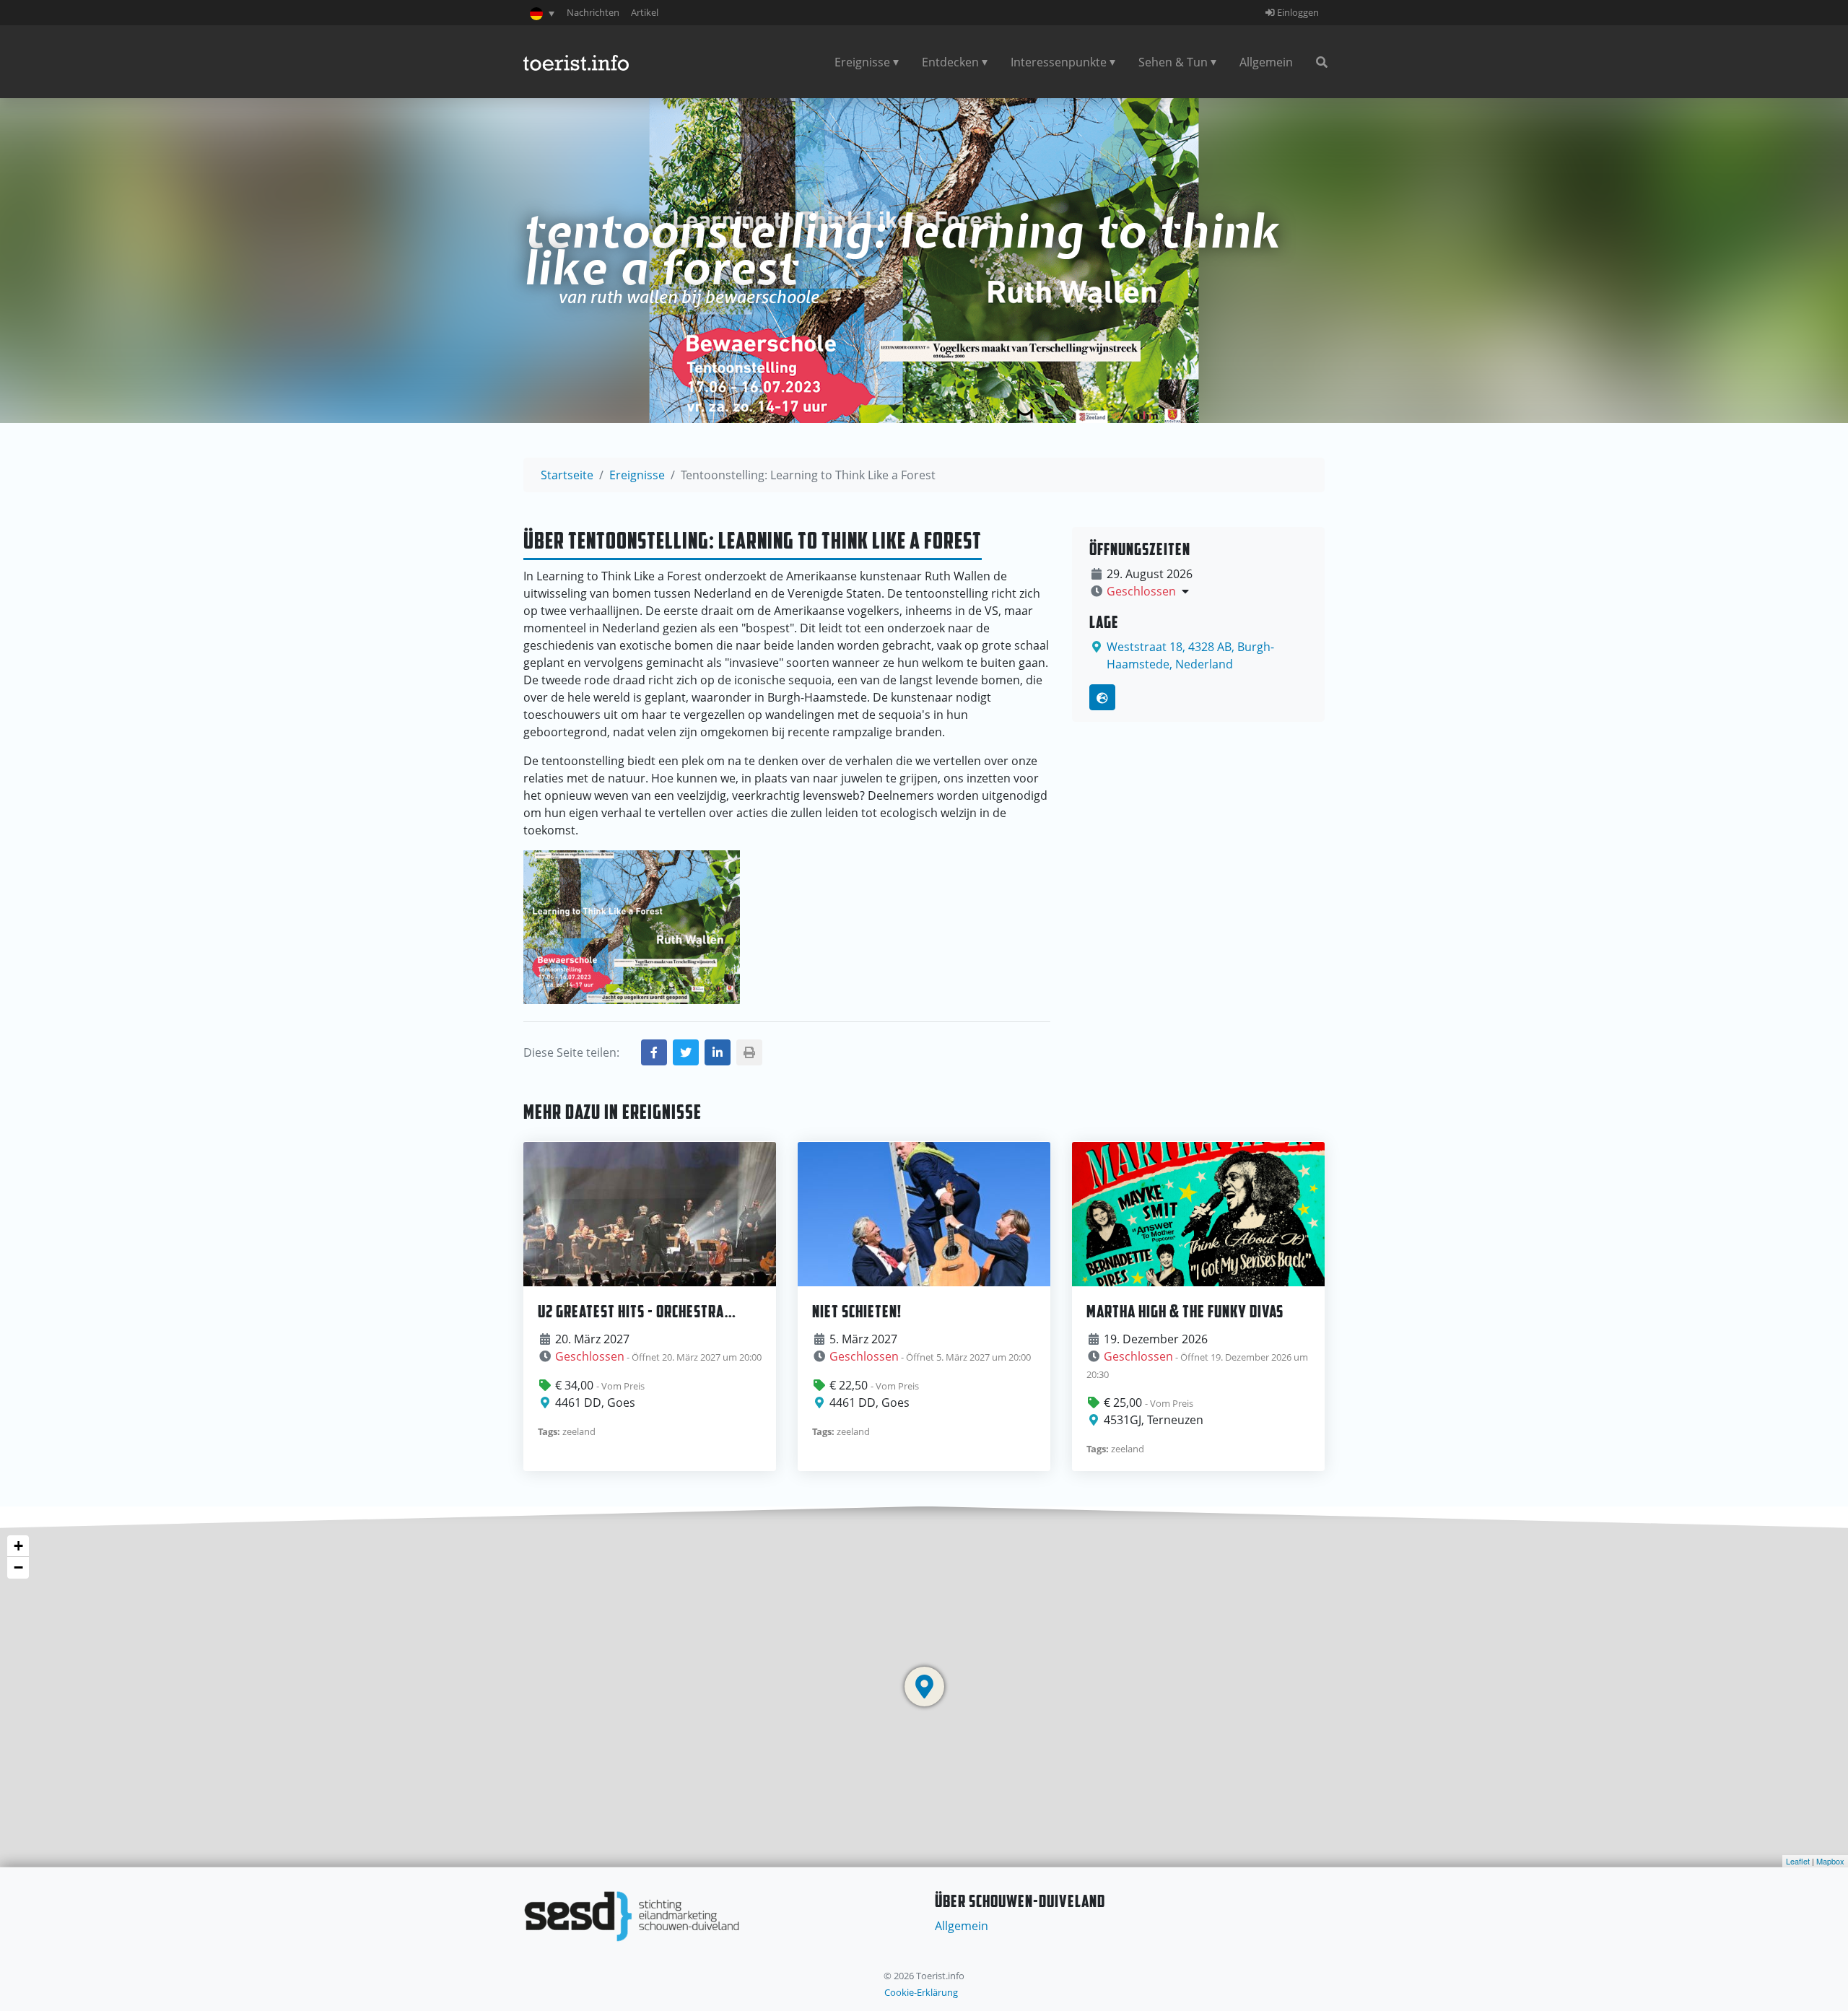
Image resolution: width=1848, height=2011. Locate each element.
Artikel (645, 12)
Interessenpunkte (1059, 62)
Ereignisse (862, 62)
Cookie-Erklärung (921, 1992)
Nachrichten (593, 12)
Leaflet (1798, 1861)
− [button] (18, 1567)
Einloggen (1297, 12)
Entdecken (950, 62)
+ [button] (18, 1546)
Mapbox (1830, 1861)
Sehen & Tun (1173, 62)
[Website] (1102, 697)
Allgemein (1266, 62)
